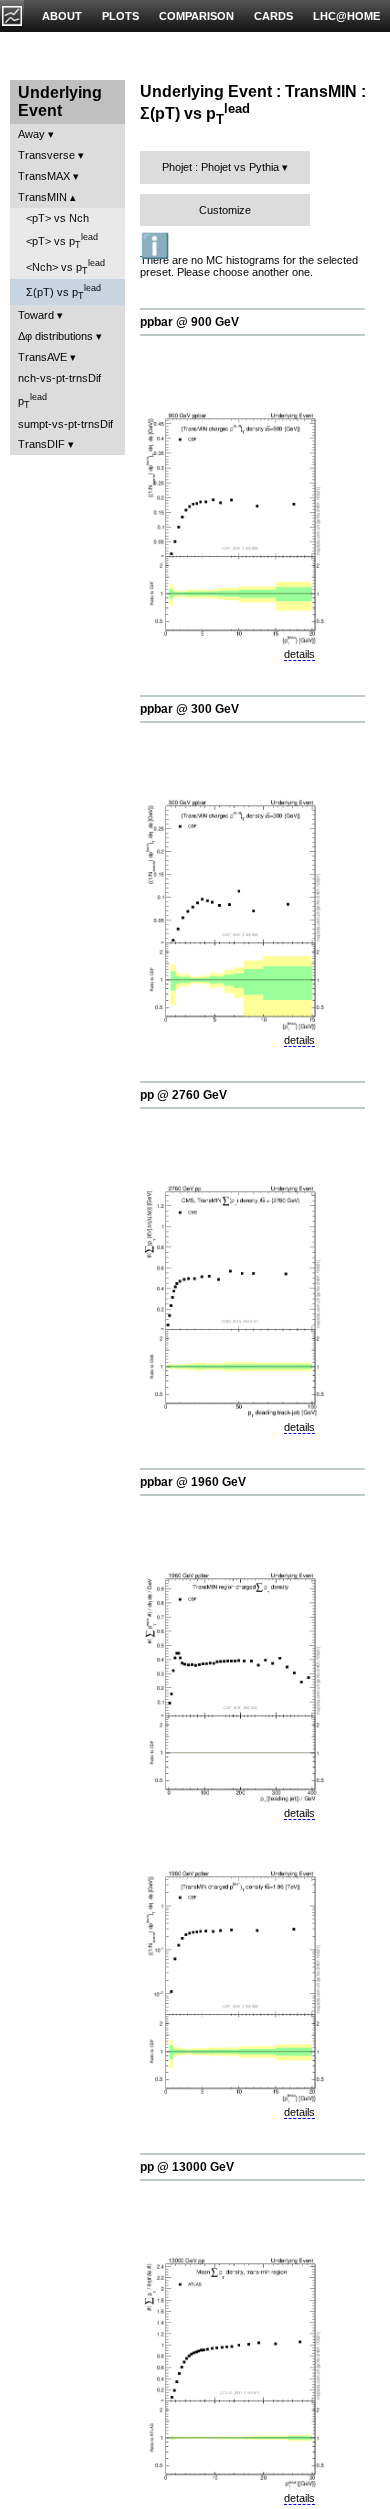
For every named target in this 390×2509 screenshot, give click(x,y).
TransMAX (44, 176)
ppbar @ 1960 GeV (193, 1482)
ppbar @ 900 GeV (189, 322)
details (299, 654)
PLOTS (120, 16)
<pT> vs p (62, 241)
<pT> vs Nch (57, 218)
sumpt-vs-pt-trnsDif (65, 424)
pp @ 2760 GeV (183, 1095)
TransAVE (42, 357)
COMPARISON (196, 16)
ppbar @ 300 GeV (189, 709)
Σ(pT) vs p (63, 292)
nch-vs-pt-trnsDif (59, 378)
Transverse (46, 155)
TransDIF (41, 444)
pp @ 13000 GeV (187, 2167)
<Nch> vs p (65, 267)
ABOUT (62, 16)
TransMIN (42, 197)
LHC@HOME (346, 16)
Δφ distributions (55, 336)
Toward (36, 315)
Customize (225, 210)
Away (31, 134)
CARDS (273, 16)
